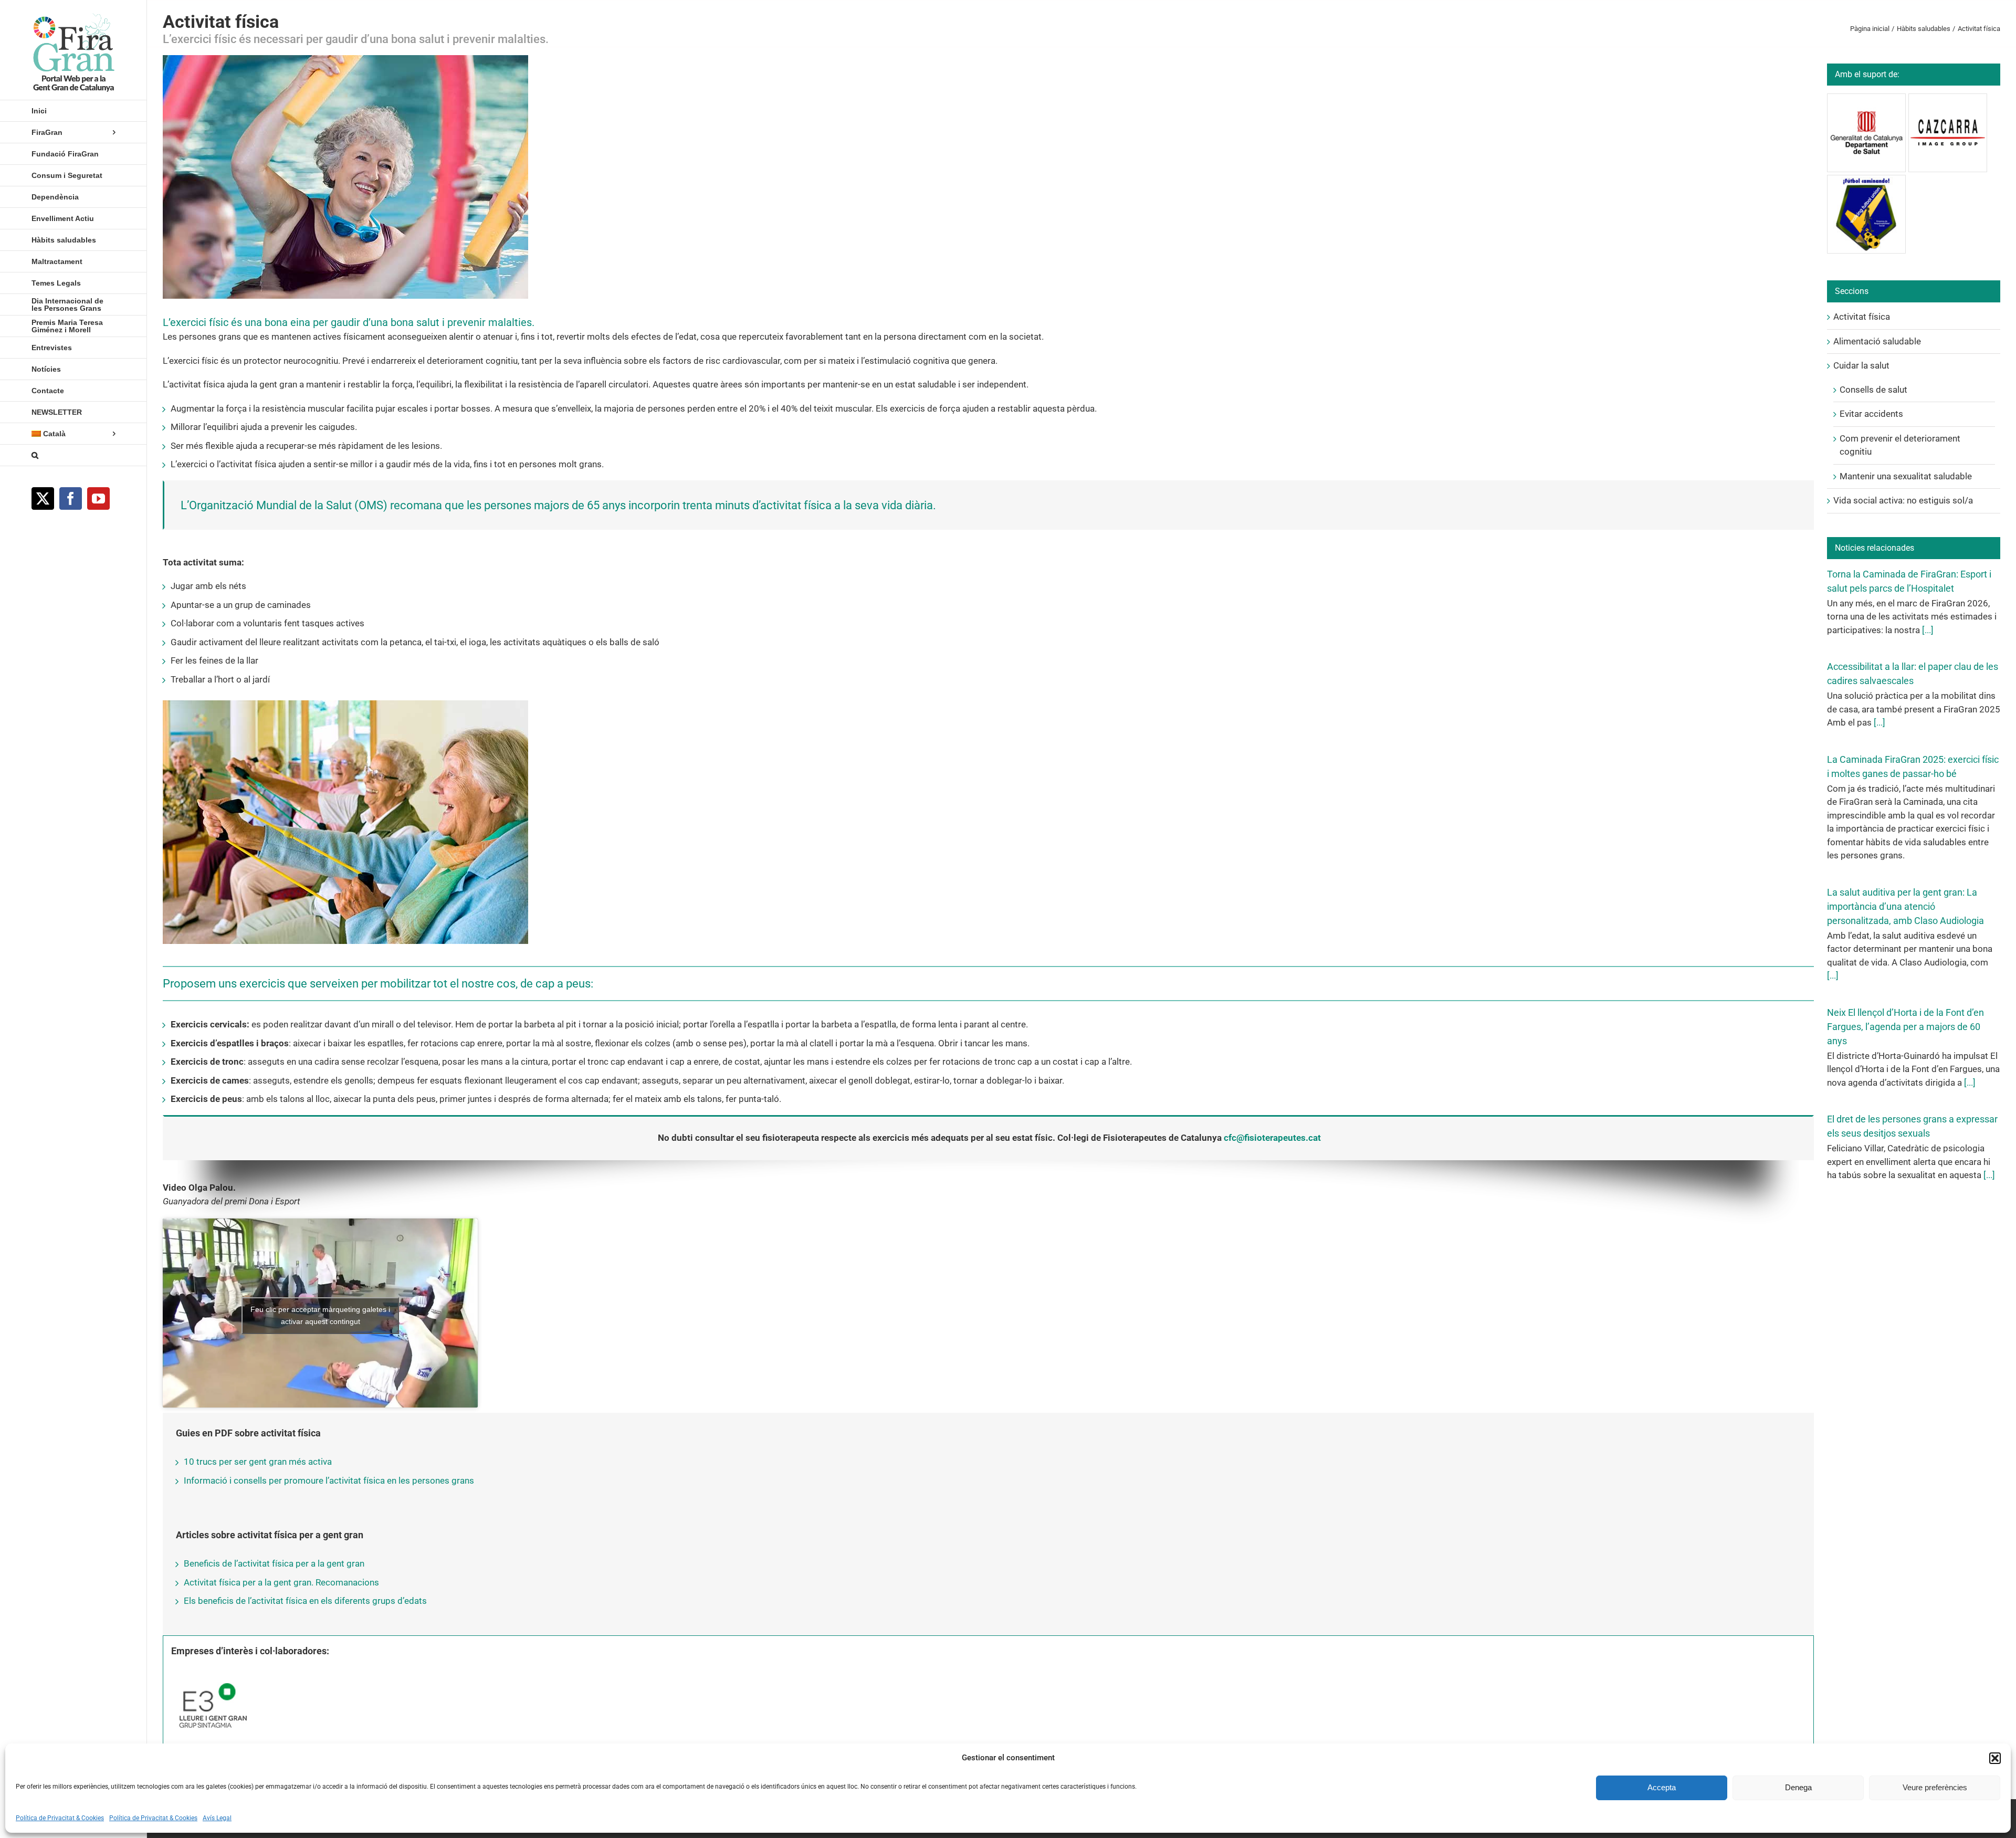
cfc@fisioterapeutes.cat (1272, 1138)
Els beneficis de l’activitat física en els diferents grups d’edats (305, 1601)
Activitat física (1862, 317)
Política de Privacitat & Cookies (60, 1818)
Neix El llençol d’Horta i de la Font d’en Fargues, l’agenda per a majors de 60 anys (1905, 1027)
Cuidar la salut (1861, 365)
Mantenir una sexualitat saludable (1906, 476)
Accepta (1662, 1787)
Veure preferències (1935, 1787)
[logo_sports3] (211, 1674)
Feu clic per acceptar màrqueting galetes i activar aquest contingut (320, 1315)
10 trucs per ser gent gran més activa (258, 1462)
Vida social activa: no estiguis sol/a (1903, 500)
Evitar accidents (1871, 414)
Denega (1798, 1787)
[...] (1927, 630)
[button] (1995, 1758)
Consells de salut (1873, 390)
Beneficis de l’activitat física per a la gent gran (274, 1563)
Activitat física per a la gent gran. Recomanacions (281, 1582)
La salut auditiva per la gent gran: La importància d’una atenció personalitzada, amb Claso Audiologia (1905, 906)
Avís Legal (217, 1818)
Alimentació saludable (1877, 341)
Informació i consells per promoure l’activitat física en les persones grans (329, 1480)
